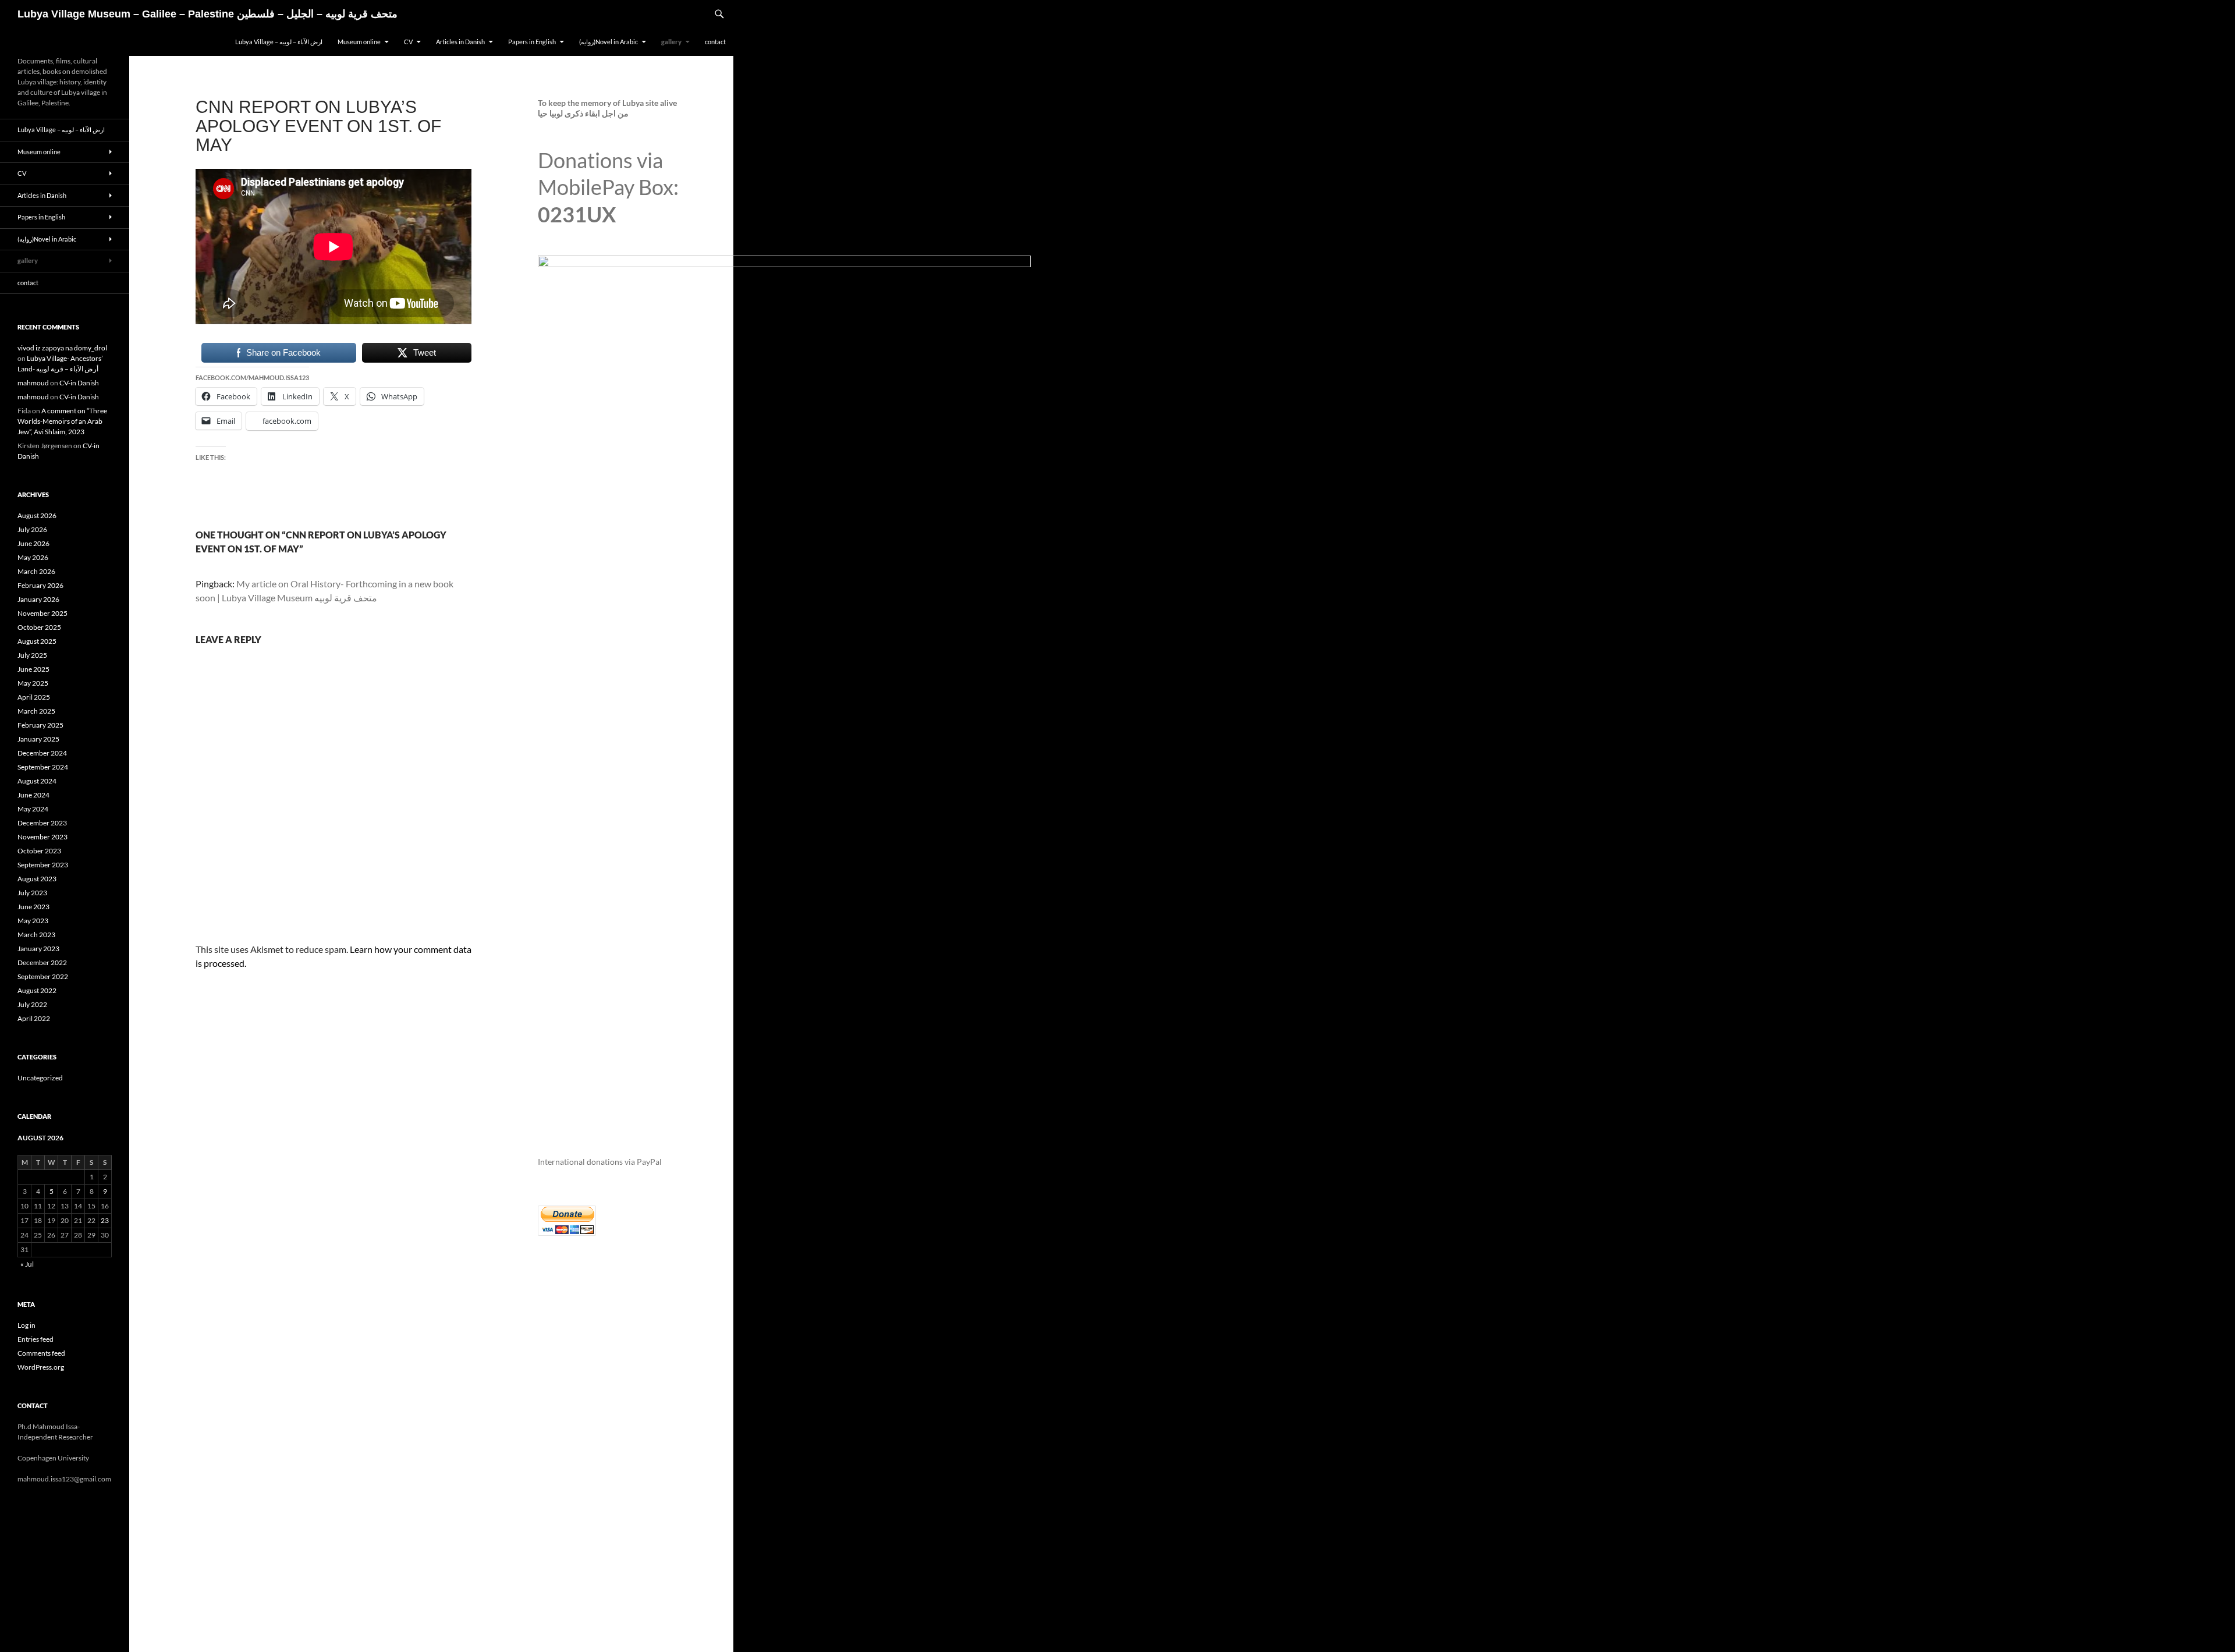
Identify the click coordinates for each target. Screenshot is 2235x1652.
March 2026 (36, 571)
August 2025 (37, 641)
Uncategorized (40, 1078)
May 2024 (33, 809)
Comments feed (41, 1353)
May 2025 (33, 683)
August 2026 (37, 515)
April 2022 (34, 1018)
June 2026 (33, 543)
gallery (671, 42)
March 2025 (36, 711)
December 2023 (42, 823)
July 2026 (32, 529)
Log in (26, 1325)
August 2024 (37, 781)
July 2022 (32, 1004)
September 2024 (43, 767)
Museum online (359, 42)
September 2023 (43, 865)
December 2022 (42, 963)
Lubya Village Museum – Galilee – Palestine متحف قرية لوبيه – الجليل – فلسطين (207, 14)
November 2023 (42, 837)
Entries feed (36, 1339)
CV (408, 42)
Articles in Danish (460, 42)
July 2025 (32, 655)
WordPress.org (41, 1367)
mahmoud (33, 383)
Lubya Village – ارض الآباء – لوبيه (279, 42)
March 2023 (36, 935)
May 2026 (33, 557)
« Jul (27, 1264)
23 (105, 1220)
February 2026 (40, 585)
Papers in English (532, 42)
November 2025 (42, 613)
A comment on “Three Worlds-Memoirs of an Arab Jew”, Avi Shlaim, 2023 (62, 421)
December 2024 (42, 753)
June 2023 (33, 907)
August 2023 (37, 879)
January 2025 (38, 739)
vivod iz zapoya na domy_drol (62, 348)
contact (715, 42)
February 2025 (40, 725)
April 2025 (34, 697)
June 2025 (33, 669)
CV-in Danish (79, 383)
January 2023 (38, 949)
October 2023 (39, 851)
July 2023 (32, 893)
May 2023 (33, 921)
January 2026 (38, 599)
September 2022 (43, 976)
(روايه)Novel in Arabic (609, 42)
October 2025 (39, 627)
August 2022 (37, 990)
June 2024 (33, 795)
